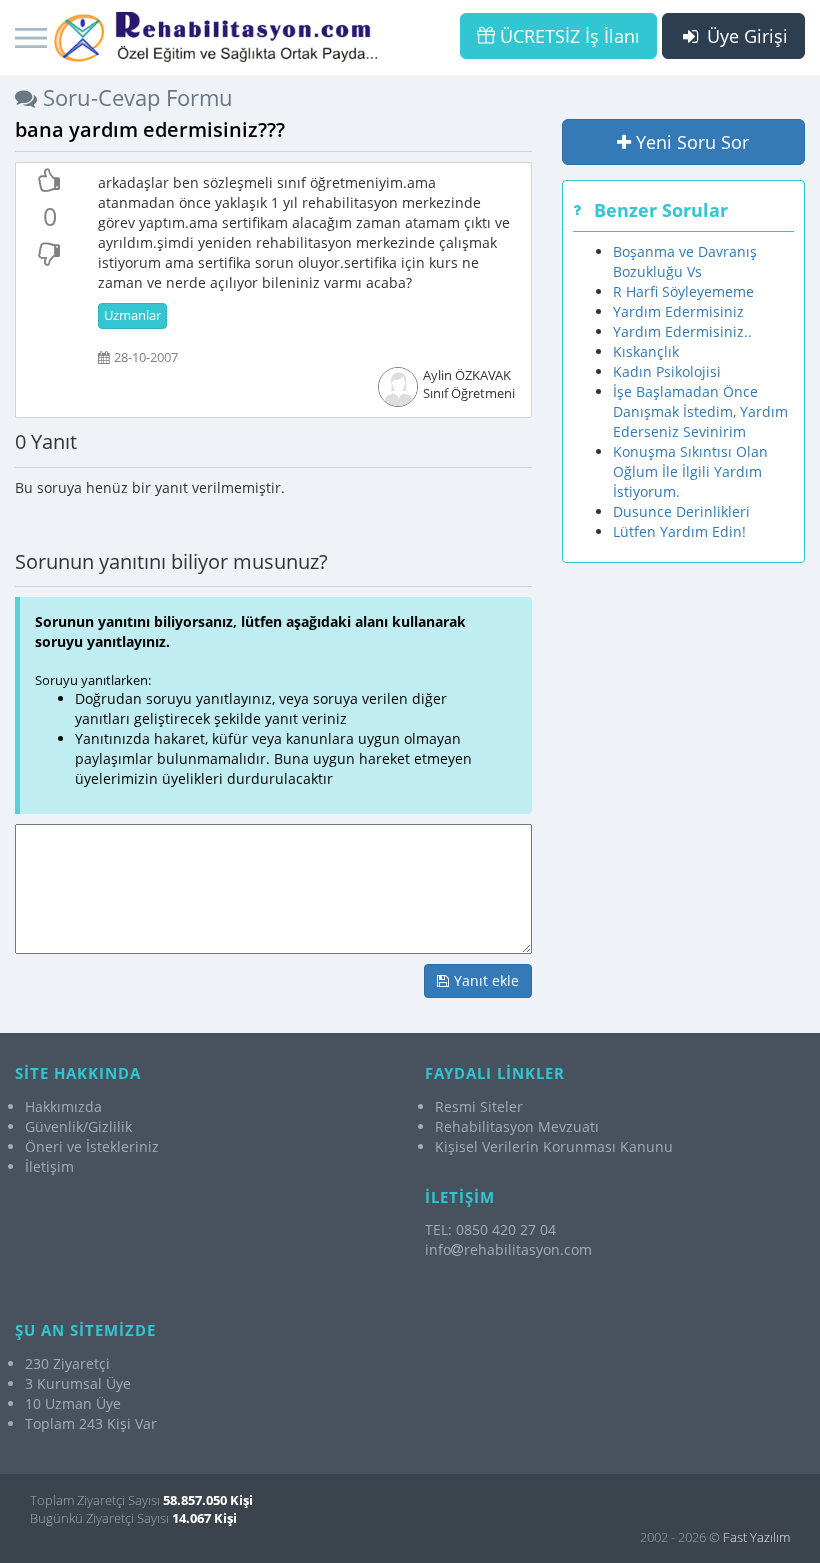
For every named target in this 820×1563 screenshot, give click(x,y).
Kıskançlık (646, 351)
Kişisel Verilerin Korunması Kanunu (554, 1146)
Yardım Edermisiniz (678, 311)
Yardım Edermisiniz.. (682, 331)
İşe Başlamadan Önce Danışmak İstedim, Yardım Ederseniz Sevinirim (700, 411)
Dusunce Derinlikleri (681, 511)
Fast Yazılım (756, 1537)
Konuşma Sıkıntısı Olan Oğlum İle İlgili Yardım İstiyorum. (690, 471)
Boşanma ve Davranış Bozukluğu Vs (685, 261)
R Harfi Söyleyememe (683, 291)
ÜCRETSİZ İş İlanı (567, 36)
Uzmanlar (132, 315)
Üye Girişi (745, 36)
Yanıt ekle (484, 980)
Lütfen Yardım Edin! (679, 531)
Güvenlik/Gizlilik (78, 1126)
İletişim (49, 1166)
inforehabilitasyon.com (508, 1249)
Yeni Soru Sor (690, 142)
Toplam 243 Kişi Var (91, 1423)
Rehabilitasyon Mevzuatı (517, 1126)
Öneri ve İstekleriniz (92, 1146)
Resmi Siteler (479, 1106)
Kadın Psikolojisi (667, 371)
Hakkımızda (63, 1106)
